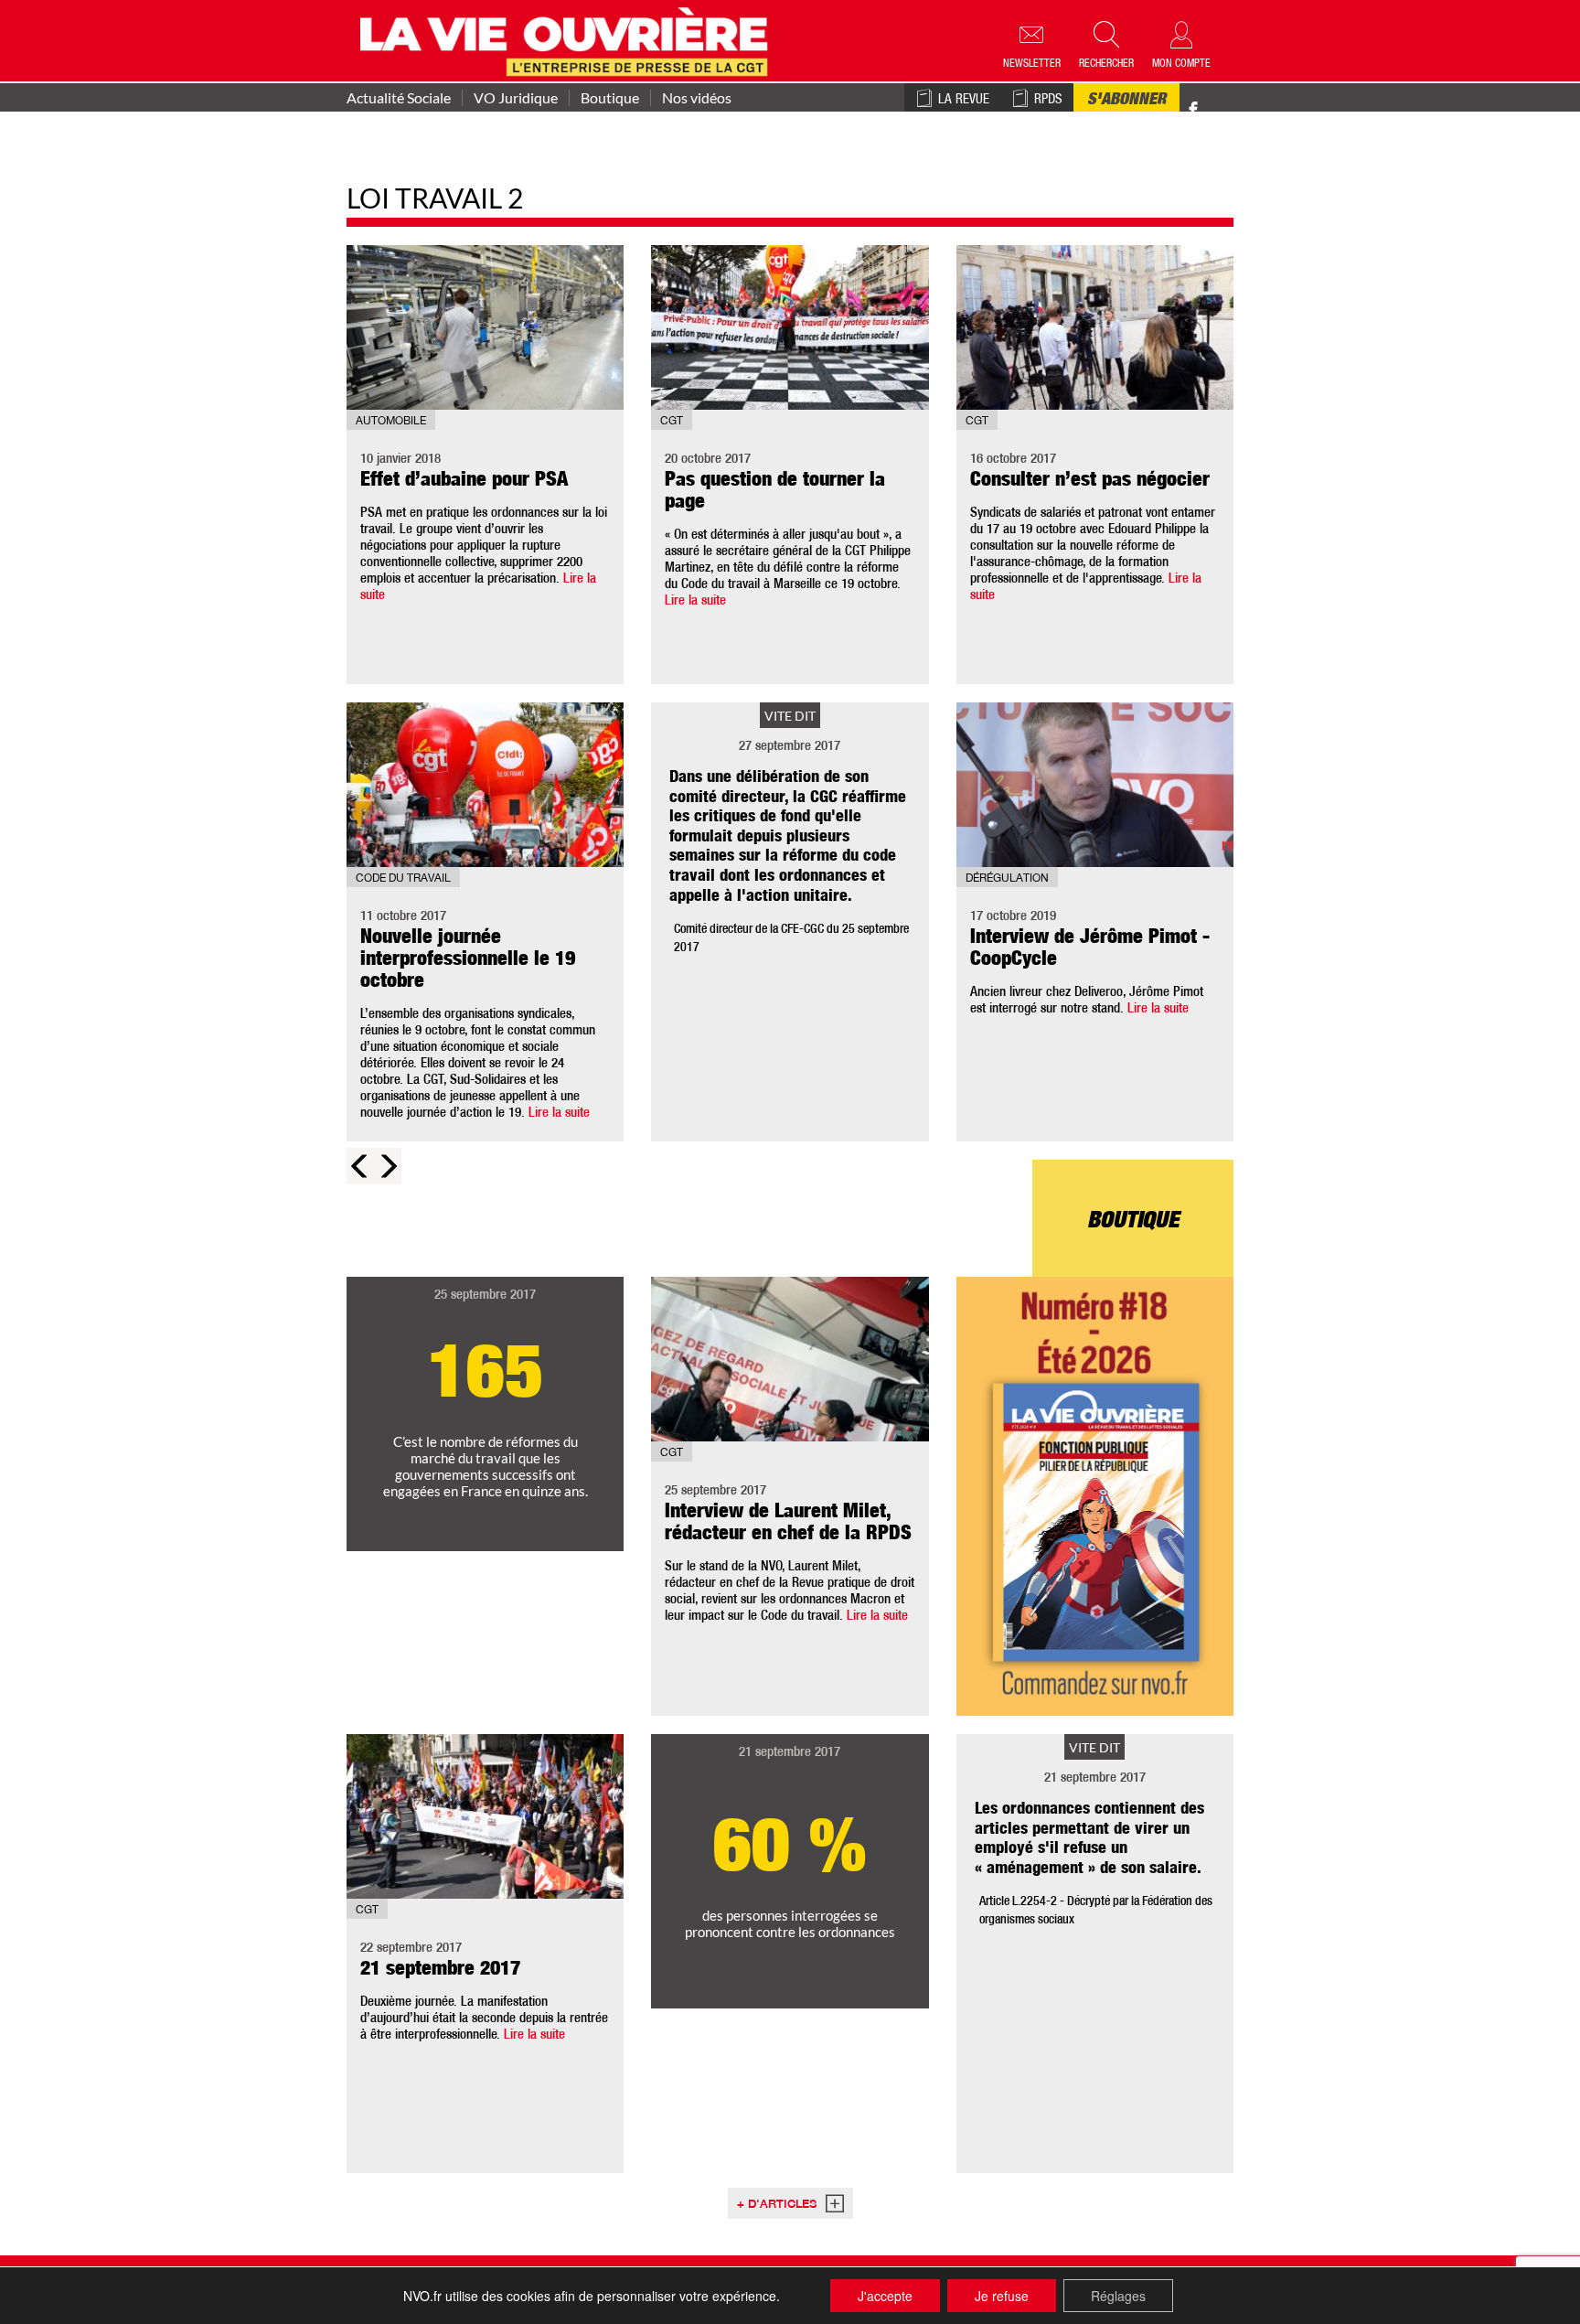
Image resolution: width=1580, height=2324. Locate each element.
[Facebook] (1193, 110)
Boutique (610, 98)
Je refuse (1002, 2296)
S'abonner (1126, 101)
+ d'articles (777, 2206)
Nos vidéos (697, 98)
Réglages (1118, 2296)
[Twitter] (1212, 100)
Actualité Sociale (399, 98)
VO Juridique (516, 98)
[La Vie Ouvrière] (568, 39)
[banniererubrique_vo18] (1095, 1496)
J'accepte (885, 2296)
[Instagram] (1226, 110)
